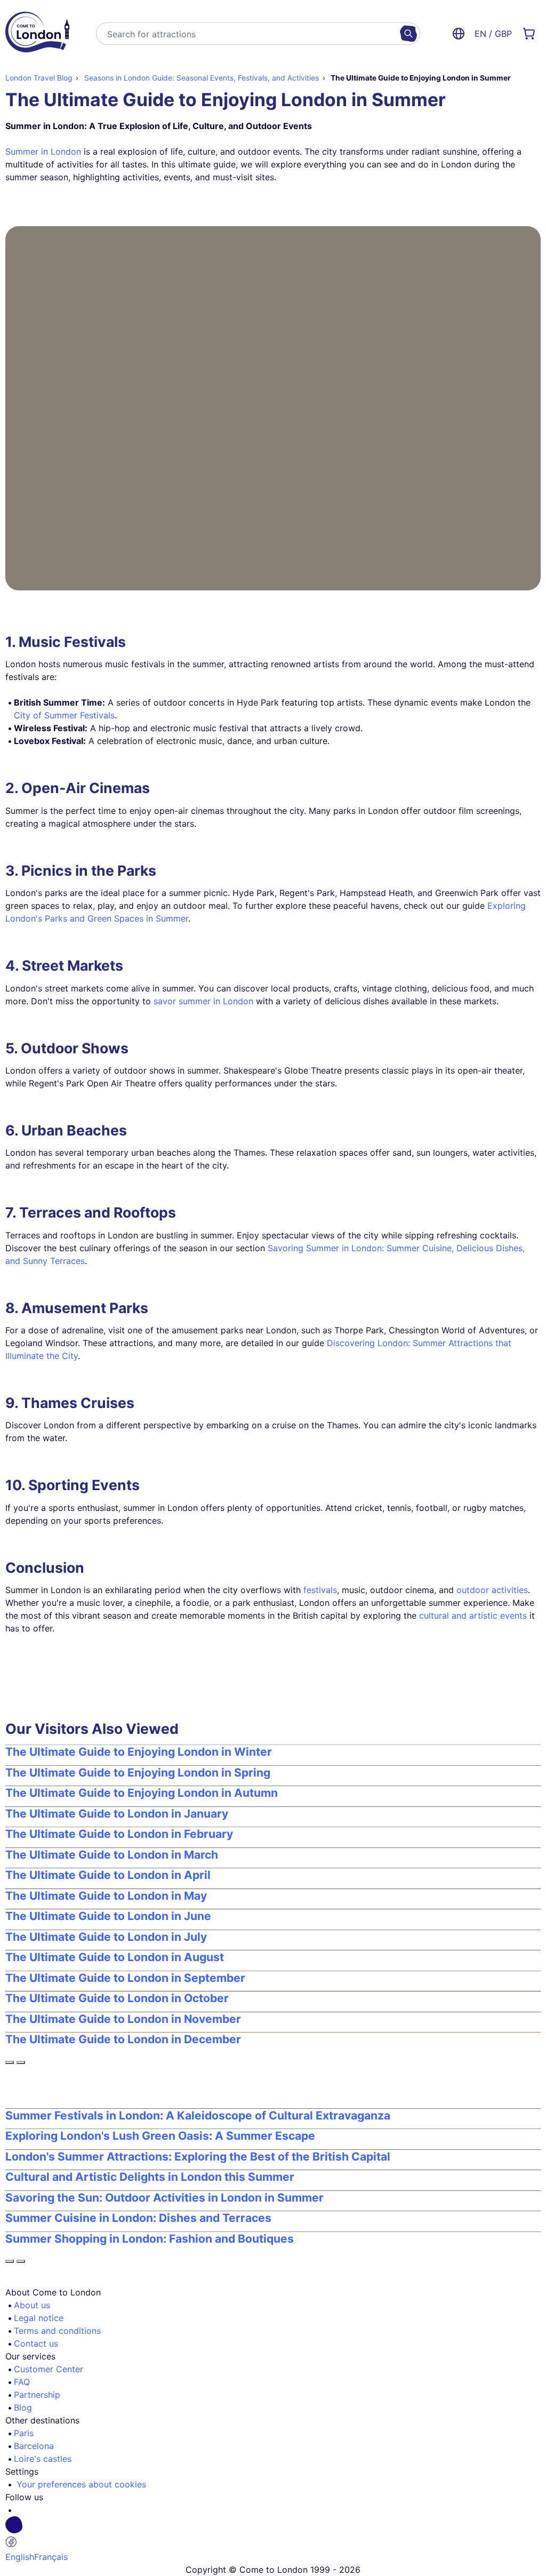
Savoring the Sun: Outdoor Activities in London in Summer (164, 2198)
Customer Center (49, 2369)
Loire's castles (43, 2459)
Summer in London (43, 151)
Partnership (37, 2395)
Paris (24, 2433)
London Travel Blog (39, 78)
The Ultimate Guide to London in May (106, 1896)
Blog (23, 2407)
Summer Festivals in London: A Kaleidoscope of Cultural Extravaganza (198, 2115)
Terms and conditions (57, 2331)
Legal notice (39, 2318)
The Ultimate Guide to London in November (123, 2019)
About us (32, 2305)
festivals (320, 1590)
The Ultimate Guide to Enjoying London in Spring (138, 1773)
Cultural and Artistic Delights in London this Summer (150, 2177)
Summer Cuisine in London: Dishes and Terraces (138, 2218)
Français (51, 2557)
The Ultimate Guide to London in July (106, 1937)
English (20, 2557)
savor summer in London (203, 1001)
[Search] (408, 34)
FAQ (22, 2382)
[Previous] (10, 2062)
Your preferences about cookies (81, 2484)
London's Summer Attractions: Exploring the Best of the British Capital (198, 2157)
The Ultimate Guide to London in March (112, 1855)
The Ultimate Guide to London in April (108, 1875)
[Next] (21, 2062)
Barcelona (34, 2446)
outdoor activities (492, 1590)
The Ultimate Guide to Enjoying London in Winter (139, 1752)
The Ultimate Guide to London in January (117, 1814)
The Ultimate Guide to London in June (108, 1916)
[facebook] (277, 2533)
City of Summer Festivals (64, 715)
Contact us (36, 2343)
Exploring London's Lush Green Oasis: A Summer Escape (160, 2136)
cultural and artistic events (473, 1615)
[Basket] (529, 34)
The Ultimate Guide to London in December (123, 2039)
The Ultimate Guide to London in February (119, 1834)
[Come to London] (37, 34)
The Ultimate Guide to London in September (125, 1978)
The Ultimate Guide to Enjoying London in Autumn (142, 1793)
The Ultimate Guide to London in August (115, 1957)
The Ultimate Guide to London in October (117, 1998)
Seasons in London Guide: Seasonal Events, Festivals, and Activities (200, 78)
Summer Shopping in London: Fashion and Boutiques (150, 2239)
